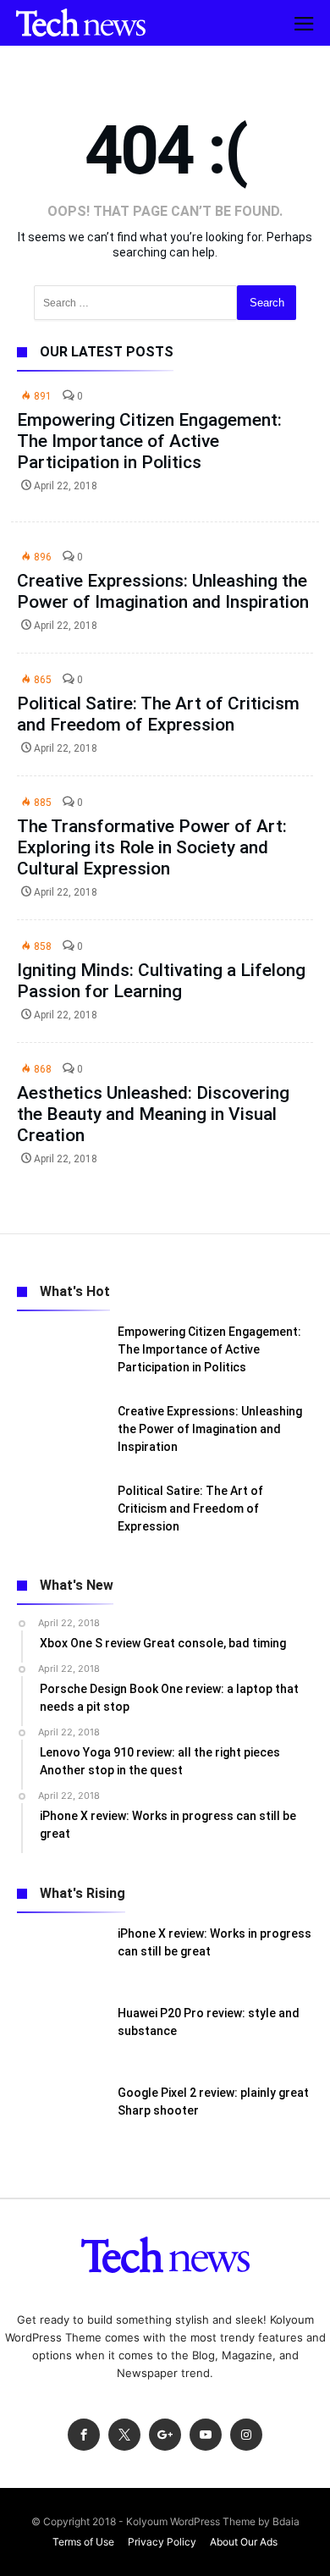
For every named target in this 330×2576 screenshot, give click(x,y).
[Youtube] (206, 2435)
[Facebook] (84, 2435)
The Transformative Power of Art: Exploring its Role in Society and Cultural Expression (152, 847)
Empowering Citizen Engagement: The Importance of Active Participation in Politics (149, 441)
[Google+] (165, 2435)
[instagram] (246, 2435)
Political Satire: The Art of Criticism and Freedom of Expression (158, 714)
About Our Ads (244, 2542)
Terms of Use (83, 2542)
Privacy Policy (162, 2542)
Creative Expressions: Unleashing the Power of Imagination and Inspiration (163, 591)
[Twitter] (124, 2435)
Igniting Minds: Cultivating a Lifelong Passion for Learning (161, 981)
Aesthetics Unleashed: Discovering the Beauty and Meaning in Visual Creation (153, 1114)
